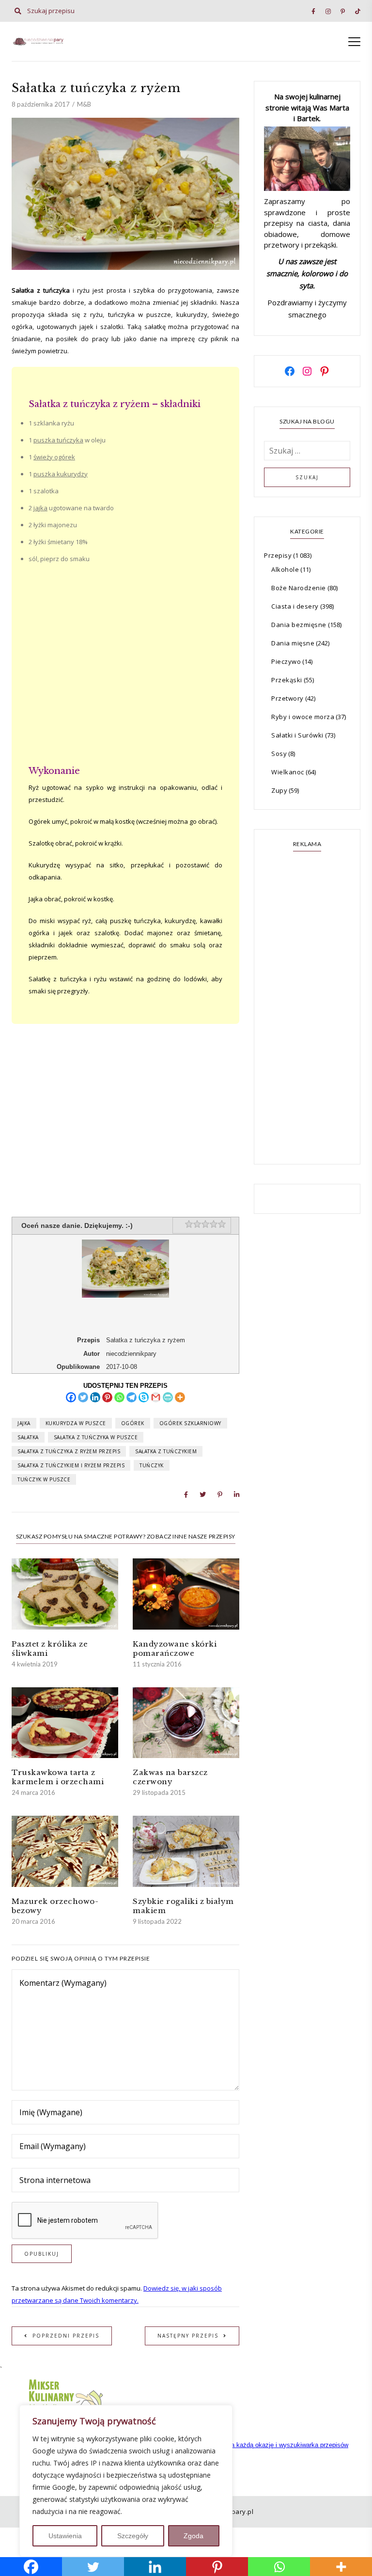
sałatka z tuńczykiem (166, 1451)
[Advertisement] (125, 670)
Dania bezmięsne (299, 625)
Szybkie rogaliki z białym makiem (183, 1906)
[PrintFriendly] (168, 1397)
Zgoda (194, 2536)
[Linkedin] (95, 1397)
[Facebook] (71, 1397)
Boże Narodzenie (299, 588)
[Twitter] (83, 1397)
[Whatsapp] (119, 1397)
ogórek (133, 1423)
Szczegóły (133, 2536)
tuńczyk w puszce (44, 1479)
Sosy (279, 754)
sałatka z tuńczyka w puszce (96, 1437)
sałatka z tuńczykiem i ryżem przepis (71, 1465)
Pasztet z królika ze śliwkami (50, 1649)
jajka (40, 508)
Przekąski (287, 680)
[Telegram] (132, 1397)
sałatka (28, 1437)
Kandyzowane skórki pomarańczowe (175, 1649)
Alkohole (285, 569)
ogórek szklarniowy (190, 1423)
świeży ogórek (54, 457)
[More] (180, 1397)
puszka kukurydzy (61, 474)
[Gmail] (156, 1397)
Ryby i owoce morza (303, 717)
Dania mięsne (293, 643)
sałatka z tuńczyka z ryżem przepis (69, 1451)
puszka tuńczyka (58, 440)
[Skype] (144, 1397)
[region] (126, 2481)
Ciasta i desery (295, 606)
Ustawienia (65, 2536)
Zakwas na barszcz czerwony (170, 1777)
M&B (84, 104)
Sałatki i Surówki (297, 735)
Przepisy (278, 555)
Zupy (279, 790)
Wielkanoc (288, 772)
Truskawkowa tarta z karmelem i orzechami (58, 1777)
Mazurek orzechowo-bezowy (55, 1906)
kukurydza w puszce (76, 1423)
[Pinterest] (107, 1397)
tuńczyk (152, 1465)
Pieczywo (286, 661)
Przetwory (287, 698)
